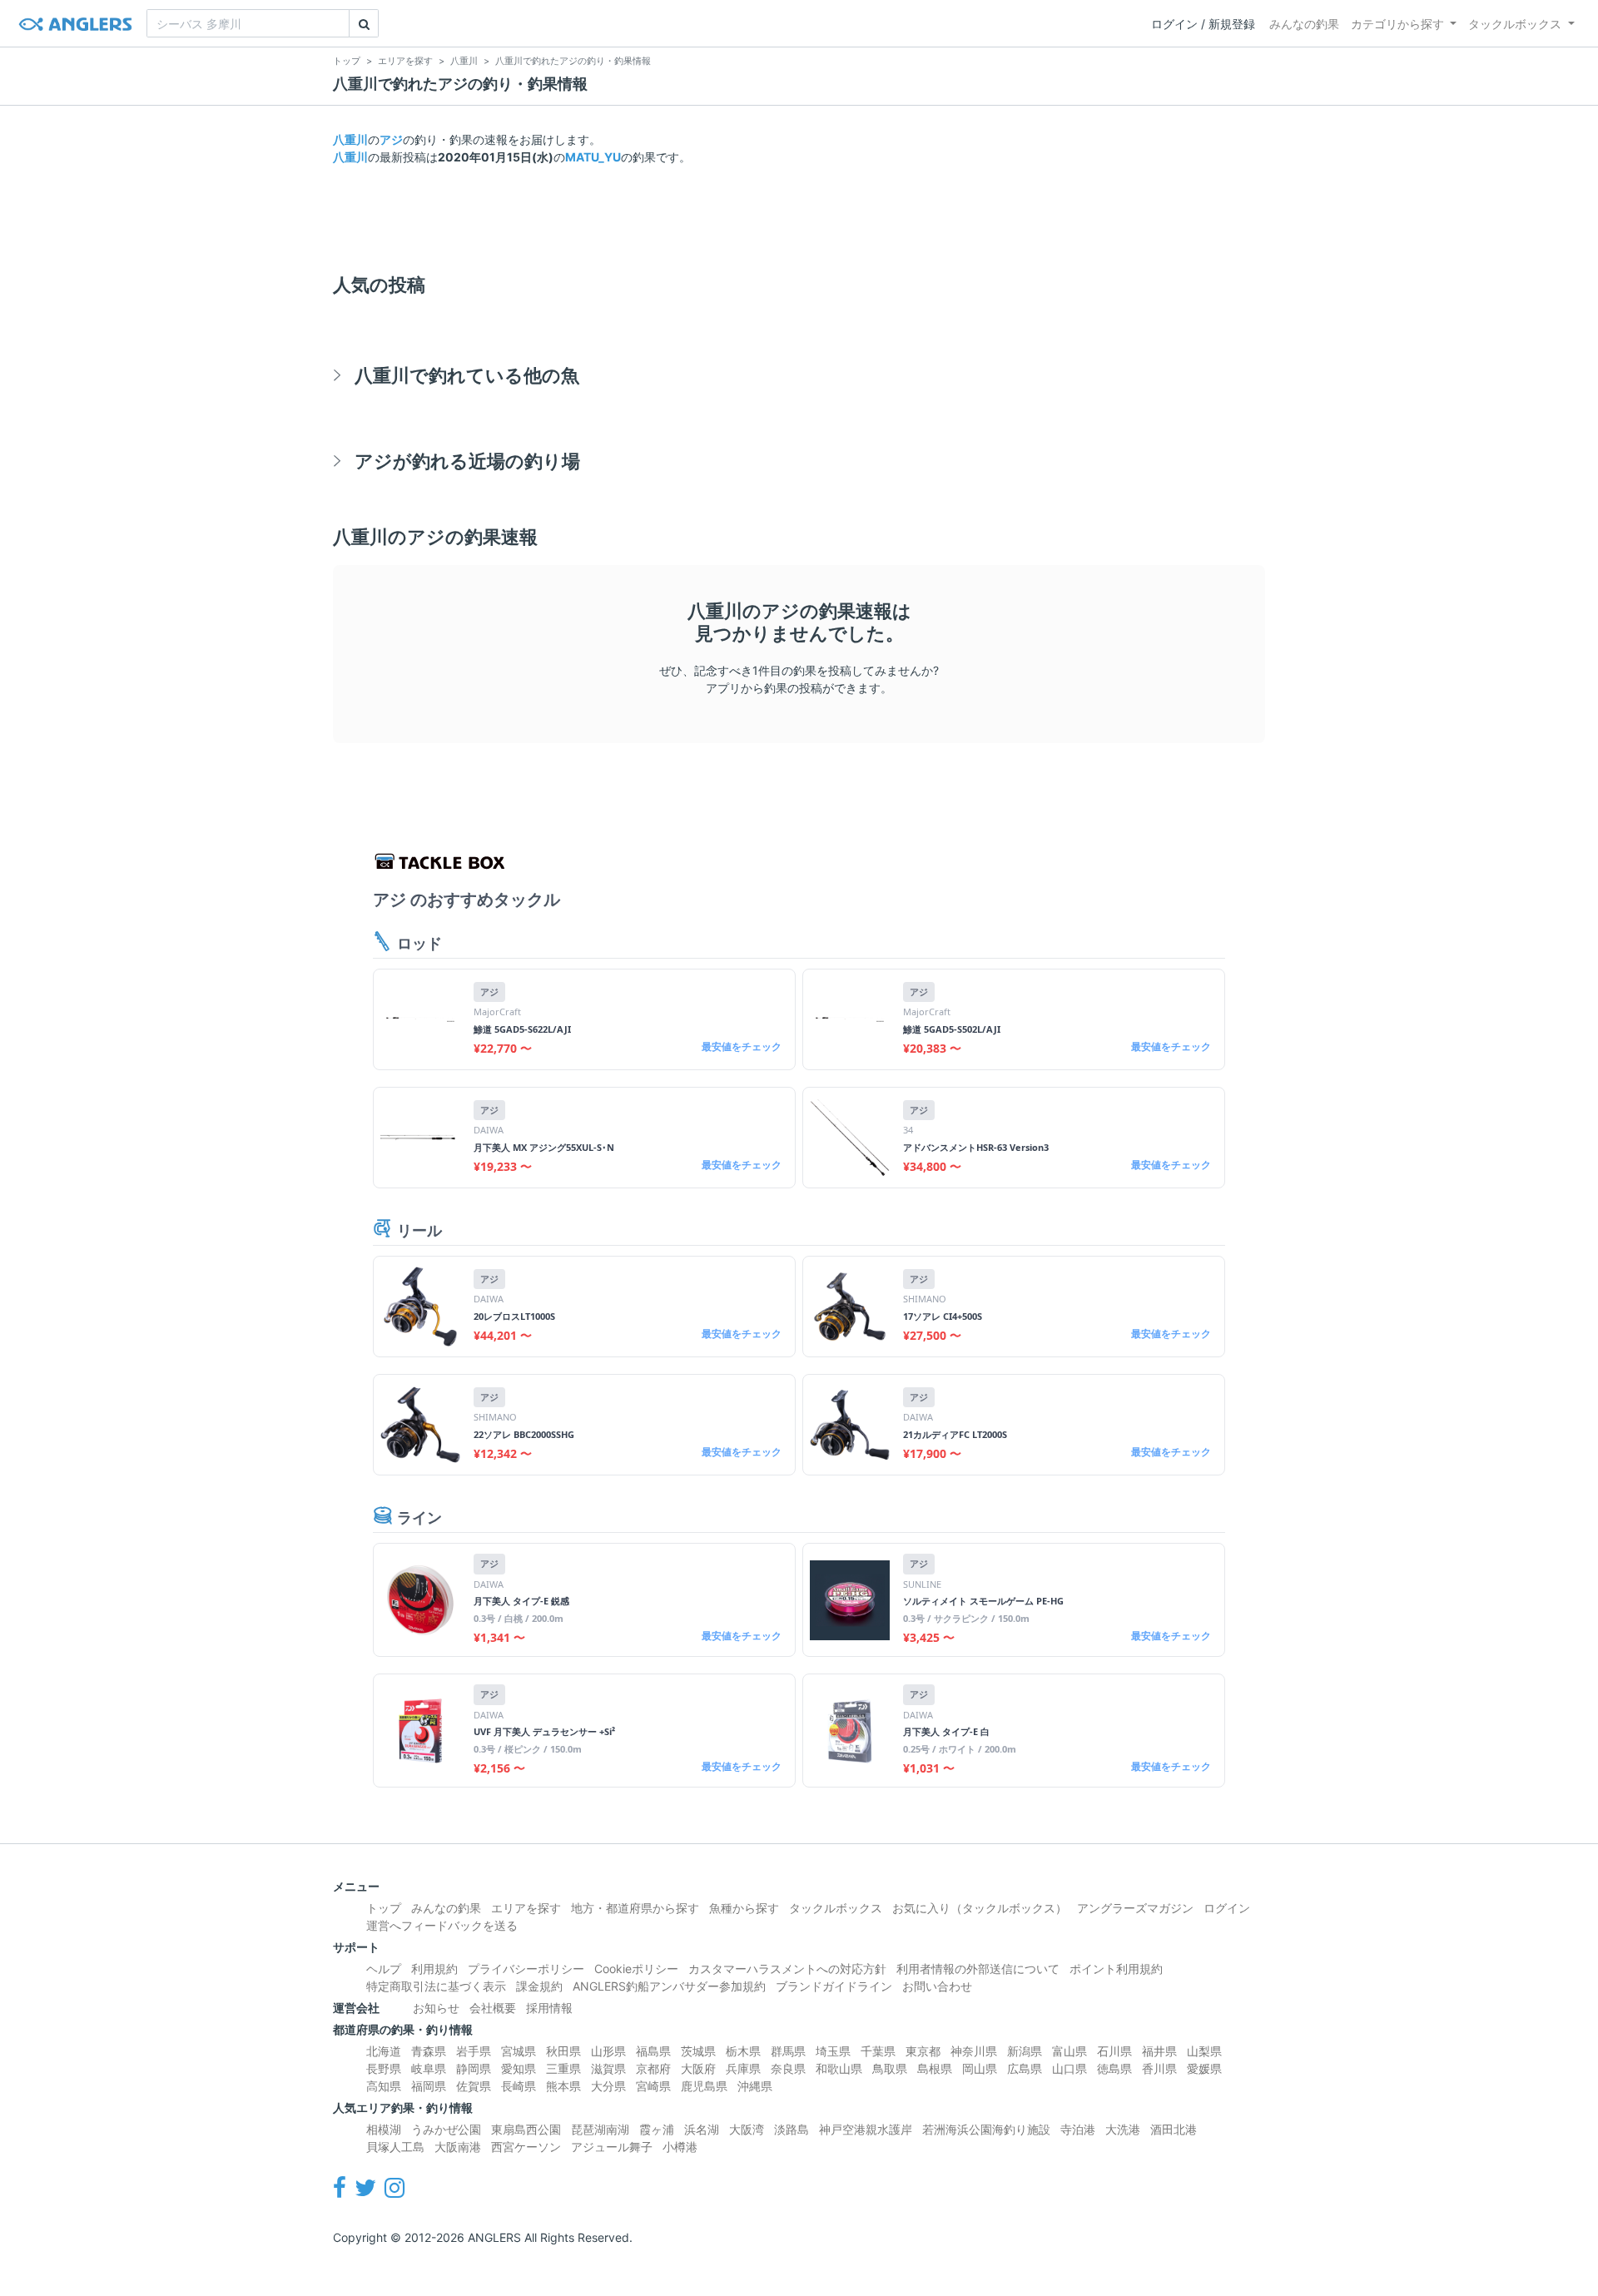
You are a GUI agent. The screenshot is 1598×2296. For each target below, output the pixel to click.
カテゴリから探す (1397, 24)
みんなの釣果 (1304, 24)
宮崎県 (653, 2086)
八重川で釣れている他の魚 (467, 375)
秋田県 (563, 2051)
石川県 (1114, 2051)
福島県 (653, 2051)
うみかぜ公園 (446, 2129)
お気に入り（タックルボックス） (980, 1908)
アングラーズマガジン (1135, 1908)
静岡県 (474, 2068)
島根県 (935, 2068)
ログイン (1227, 1908)
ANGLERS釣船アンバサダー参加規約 (669, 1986)
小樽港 (680, 2147)
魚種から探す (744, 1908)
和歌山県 (839, 2068)
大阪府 (698, 2068)
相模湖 (384, 2129)
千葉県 (878, 2051)
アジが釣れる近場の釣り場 (467, 461)
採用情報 (549, 2008)
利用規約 (434, 1969)
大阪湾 (747, 2129)
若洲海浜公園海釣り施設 (986, 2129)
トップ (384, 1908)
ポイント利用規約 (1116, 1969)
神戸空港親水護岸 (866, 2129)
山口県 (1069, 2068)
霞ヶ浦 (657, 2129)
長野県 (384, 2068)
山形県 (608, 2051)
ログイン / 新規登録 (1203, 24)
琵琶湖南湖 (600, 2129)
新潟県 (1025, 2051)
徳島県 (1114, 2068)
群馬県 (788, 2051)
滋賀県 (608, 2068)
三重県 (563, 2068)
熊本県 (563, 2086)
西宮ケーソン (526, 2147)
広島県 (1025, 2068)
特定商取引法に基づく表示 (436, 1986)
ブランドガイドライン (834, 1986)
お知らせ (436, 2008)
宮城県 (519, 2051)
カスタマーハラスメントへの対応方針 (787, 1969)
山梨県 (1204, 2051)
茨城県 (698, 2051)
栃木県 (743, 2051)
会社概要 (493, 2008)
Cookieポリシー (636, 1969)
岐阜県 (429, 2068)
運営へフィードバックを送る (442, 1925)
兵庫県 (743, 2068)
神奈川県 (974, 2051)
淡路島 (792, 2129)
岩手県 (474, 2051)
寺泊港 (1078, 2129)
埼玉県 (833, 2051)
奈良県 (788, 2068)
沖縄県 (755, 2086)
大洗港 (1123, 2129)
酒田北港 (1174, 2129)
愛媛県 (1204, 2068)
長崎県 (519, 2086)
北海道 (384, 2051)
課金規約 (539, 1986)
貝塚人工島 (395, 2147)
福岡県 (429, 2086)
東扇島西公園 (526, 2129)
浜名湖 (702, 2129)
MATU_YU (593, 157)
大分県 (608, 2086)
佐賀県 (474, 2086)
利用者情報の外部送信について (978, 1969)
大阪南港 (458, 2147)
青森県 (429, 2051)
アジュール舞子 (612, 2147)
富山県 (1069, 2051)
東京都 (923, 2051)
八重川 (350, 139)
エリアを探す (526, 1908)
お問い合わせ (937, 1986)
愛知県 (519, 2068)
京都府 (653, 2068)
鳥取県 (890, 2068)
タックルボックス (1515, 24)
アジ (391, 139)
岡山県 (980, 2068)
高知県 (384, 2086)
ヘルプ (384, 1969)
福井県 (1159, 2051)
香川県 (1159, 2068)
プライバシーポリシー (526, 1969)
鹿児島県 (704, 2086)
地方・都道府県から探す (635, 1908)
